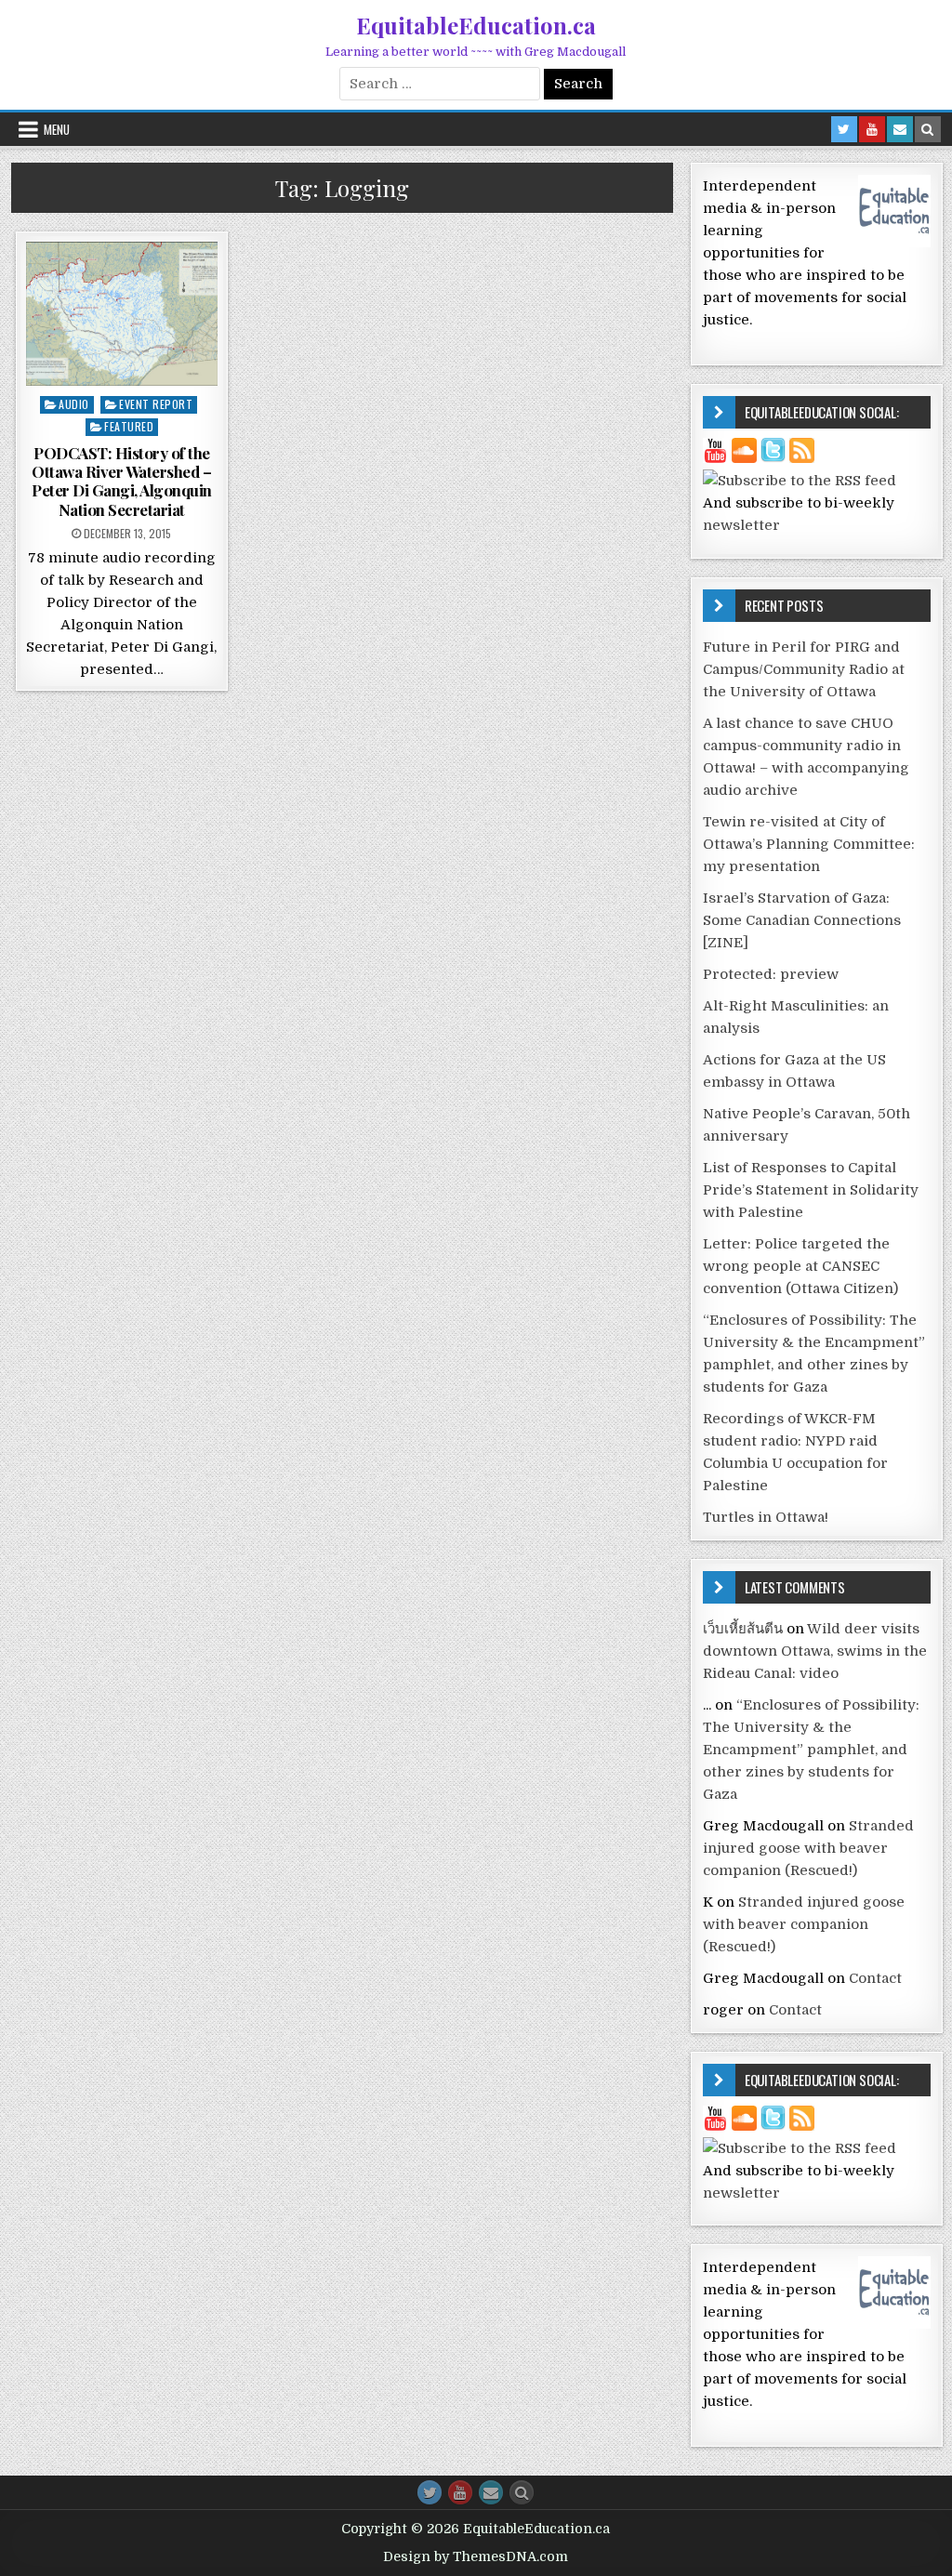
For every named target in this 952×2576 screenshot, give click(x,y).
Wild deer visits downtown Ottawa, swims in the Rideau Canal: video (815, 1651)
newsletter (741, 525)
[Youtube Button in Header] (872, 129)
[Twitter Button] (430, 2492)
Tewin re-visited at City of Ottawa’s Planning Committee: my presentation (809, 844)
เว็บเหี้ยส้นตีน (743, 1629)
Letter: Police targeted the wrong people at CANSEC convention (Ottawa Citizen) (800, 1266)
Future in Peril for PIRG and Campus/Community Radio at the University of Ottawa (804, 669)
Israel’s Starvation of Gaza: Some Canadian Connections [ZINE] (802, 920)
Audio (74, 404)
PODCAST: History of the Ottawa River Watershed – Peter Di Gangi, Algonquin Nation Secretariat (122, 481)
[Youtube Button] (460, 2492)
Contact (875, 1978)
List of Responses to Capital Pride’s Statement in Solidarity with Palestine (811, 1190)
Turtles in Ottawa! (766, 1517)
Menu (57, 129)
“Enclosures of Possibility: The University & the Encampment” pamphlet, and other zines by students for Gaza (811, 1750)
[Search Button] (522, 2492)
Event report (156, 404)
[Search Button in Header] (928, 129)
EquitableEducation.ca (476, 25)
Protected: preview (771, 974)
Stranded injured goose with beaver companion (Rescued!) (808, 1848)
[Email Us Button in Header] (900, 129)
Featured (129, 426)
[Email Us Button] (491, 2492)
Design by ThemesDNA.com (476, 2556)
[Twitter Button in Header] (844, 129)
